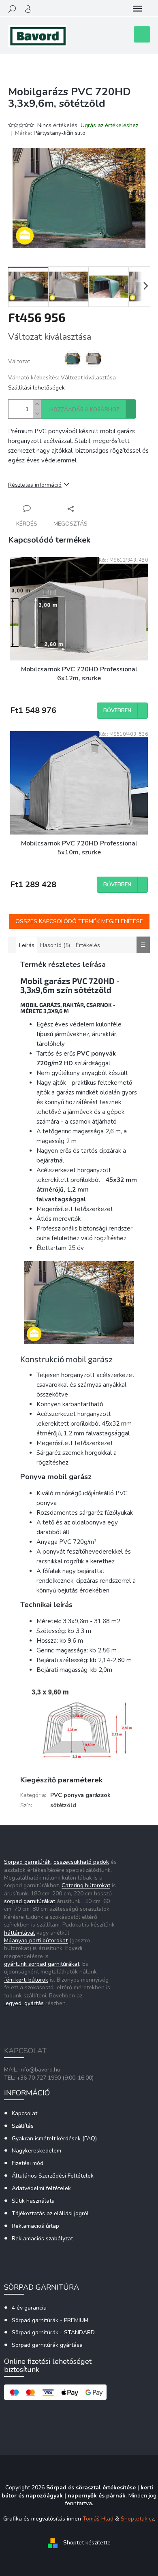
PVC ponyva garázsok (80, 1795)
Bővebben (117, 711)
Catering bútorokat (86, 1885)
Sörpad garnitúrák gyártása (47, 2345)
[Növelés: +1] (37, 404)
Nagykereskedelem (36, 2151)
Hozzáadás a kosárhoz (84, 410)
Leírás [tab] (27, 945)
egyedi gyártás (24, 2003)
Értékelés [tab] (88, 945)
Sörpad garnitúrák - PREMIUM (50, 2320)
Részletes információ (35, 485)
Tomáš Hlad (98, 2519)
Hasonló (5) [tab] (55, 945)
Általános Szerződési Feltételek (53, 2176)
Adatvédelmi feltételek (41, 2188)
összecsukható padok (81, 1862)
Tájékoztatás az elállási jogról (50, 2213)
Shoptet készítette (87, 2543)
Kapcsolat (25, 2113)
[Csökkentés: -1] (37, 414)
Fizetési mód (28, 2163)
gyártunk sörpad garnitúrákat (42, 1964)
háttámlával (19, 1933)
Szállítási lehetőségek (36, 388)
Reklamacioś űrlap (35, 2226)
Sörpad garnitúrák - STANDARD (53, 2332)
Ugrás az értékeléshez (109, 125)
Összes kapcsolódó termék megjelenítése (79, 921)
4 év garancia (29, 2308)
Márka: (51, 133)
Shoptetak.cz (137, 2519)
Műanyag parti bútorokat (36, 1941)
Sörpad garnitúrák (27, 1862)
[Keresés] (12, 9)
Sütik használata (33, 2201)
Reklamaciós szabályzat (42, 2239)
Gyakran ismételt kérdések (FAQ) (54, 2139)
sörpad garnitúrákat (30, 1901)
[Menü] (137, 9)
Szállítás (23, 2126)
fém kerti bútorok (26, 1980)
